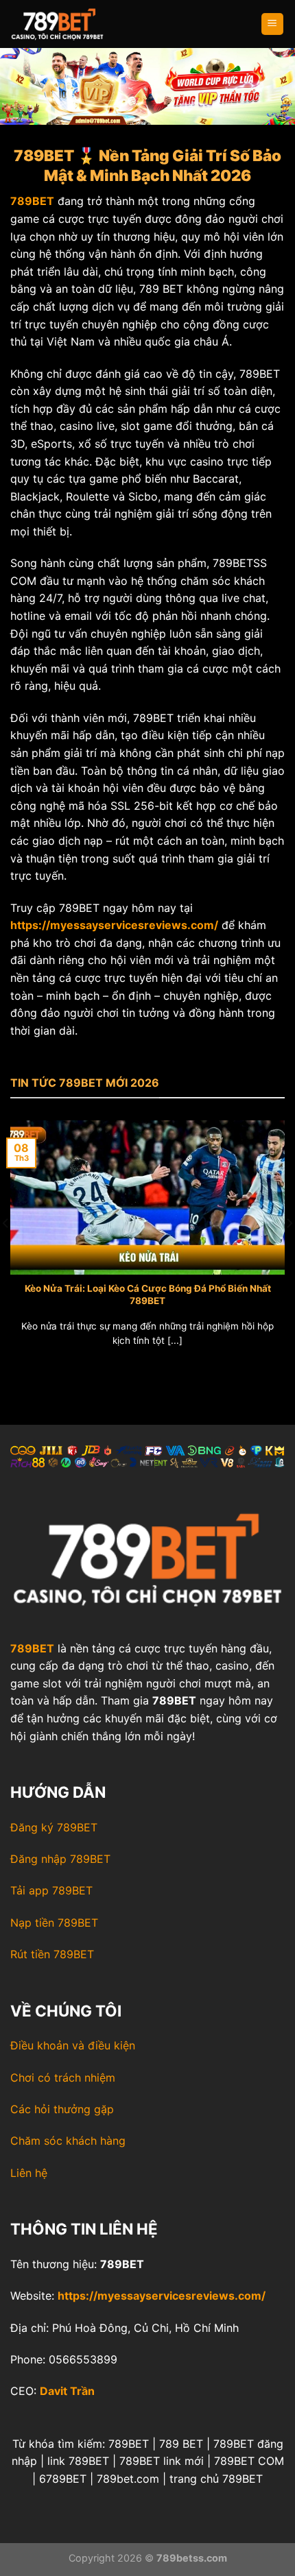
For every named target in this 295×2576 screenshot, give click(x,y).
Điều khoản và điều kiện (73, 2045)
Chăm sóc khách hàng (68, 2141)
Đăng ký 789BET (54, 1827)
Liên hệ (29, 2173)
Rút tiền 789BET (52, 1954)
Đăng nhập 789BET (60, 1859)
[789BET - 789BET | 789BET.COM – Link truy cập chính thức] (79, 24)
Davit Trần (67, 2391)
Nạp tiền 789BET (54, 1923)
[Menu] (273, 24)
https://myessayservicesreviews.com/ (162, 2296)
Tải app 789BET (51, 1890)
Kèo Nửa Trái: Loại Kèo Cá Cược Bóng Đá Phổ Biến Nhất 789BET (148, 1295)
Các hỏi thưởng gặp (62, 2109)
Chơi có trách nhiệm (63, 2078)
